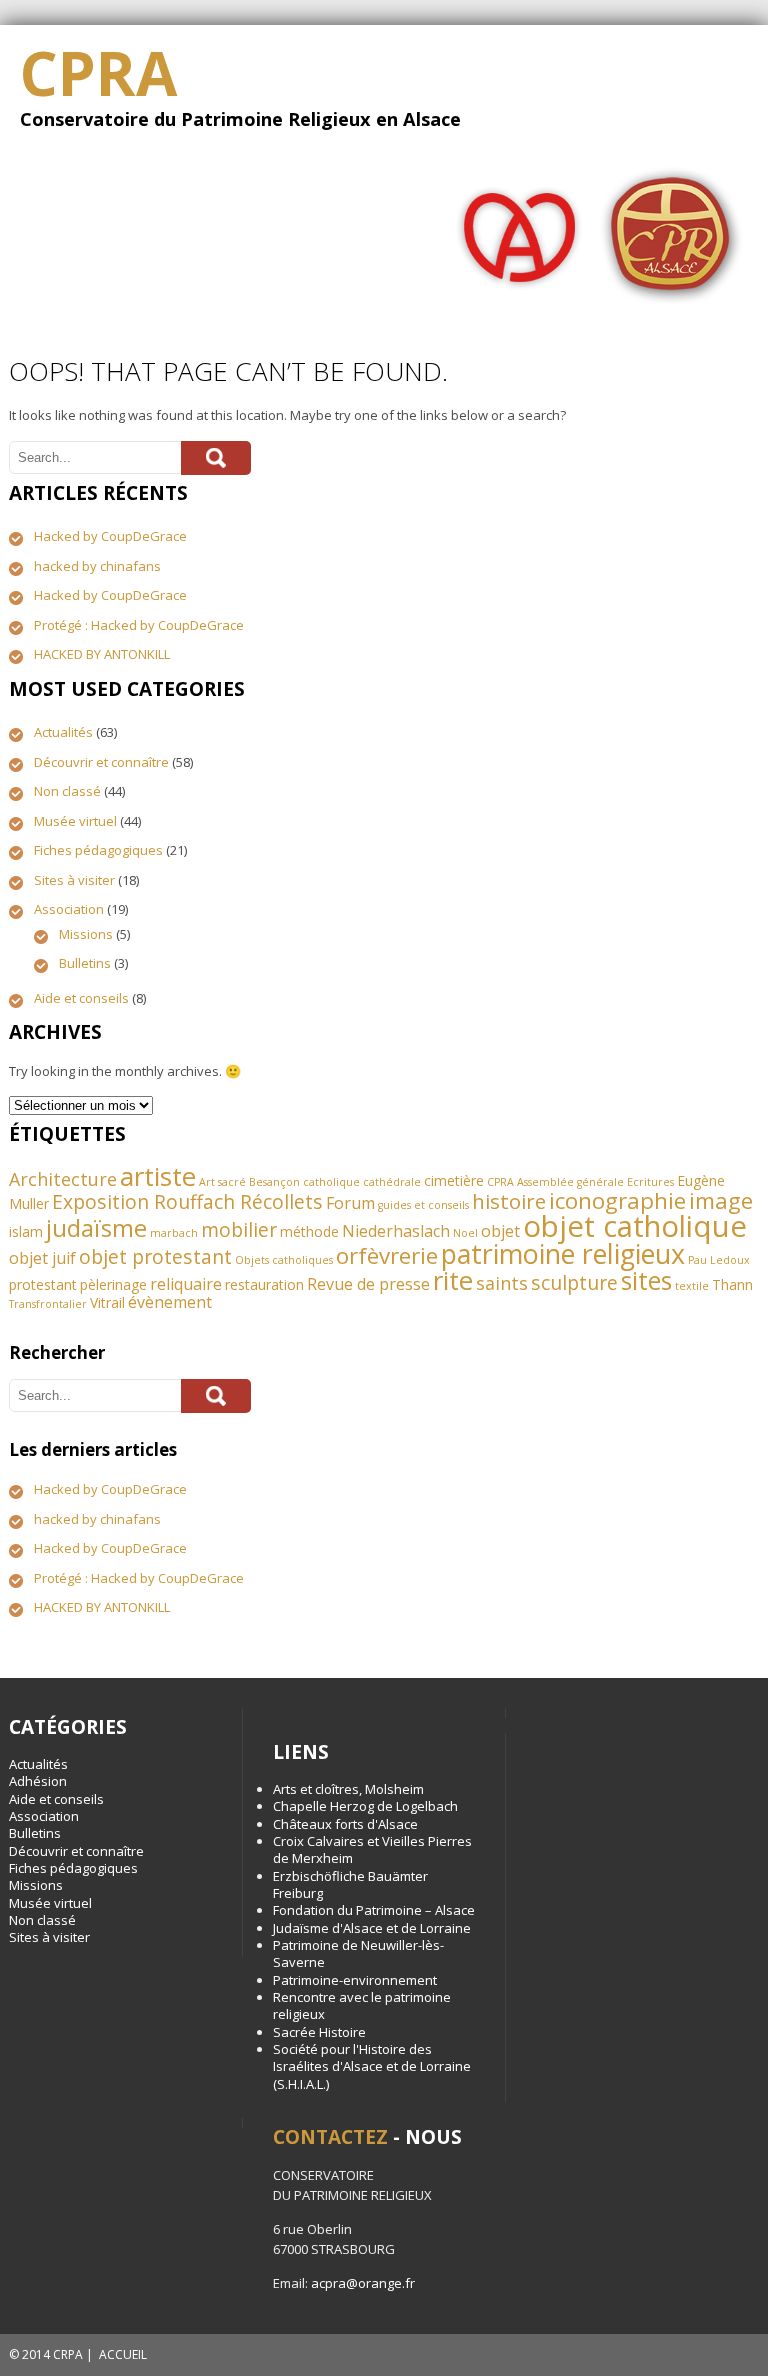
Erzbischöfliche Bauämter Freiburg (350, 1884)
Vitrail (107, 1302)
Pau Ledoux (719, 1260)
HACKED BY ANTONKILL (102, 654)
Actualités (63, 732)
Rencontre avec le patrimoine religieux (362, 2005)
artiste (158, 1176)
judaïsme (96, 1227)
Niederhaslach (396, 1231)
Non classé (67, 791)
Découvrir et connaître (101, 762)
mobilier (239, 1229)
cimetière (454, 1180)
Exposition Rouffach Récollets (187, 1201)
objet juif (42, 1258)
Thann (732, 1284)
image (721, 1200)
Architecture (63, 1179)
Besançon (274, 1182)
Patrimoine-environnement (355, 1980)
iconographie (617, 1200)
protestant (43, 1284)
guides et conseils (423, 1205)
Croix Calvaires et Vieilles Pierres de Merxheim (372, 1849)
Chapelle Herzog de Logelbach (365, 1806)
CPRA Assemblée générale (555, 1182)
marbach (174, 1233)
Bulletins (85, 963)
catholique (331, 1182)
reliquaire (186, 1284)
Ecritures (650, 1182)
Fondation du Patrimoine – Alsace (374, 1910)
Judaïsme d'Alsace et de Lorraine (372, 1928)
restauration (264, 1284)
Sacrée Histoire (319, 2032)
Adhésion (38, 1781)
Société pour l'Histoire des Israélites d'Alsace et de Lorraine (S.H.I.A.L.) (372, 2066)
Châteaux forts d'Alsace (345, 1824)
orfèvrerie (387, 1255)
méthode (309, 1231)
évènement (170, 1302)
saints (502, 1283)
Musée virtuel (75, 821)
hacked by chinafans (97, 566)
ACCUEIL (123, 2354)
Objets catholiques (284, 1260)
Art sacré (222, 1182)
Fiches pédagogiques (98, 850)
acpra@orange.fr (363, 2283)
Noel (465, 1233)
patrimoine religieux (563, 1253)
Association (69, 909)
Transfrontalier (48, 1304)
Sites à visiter (74, 880)
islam (26, 1231)
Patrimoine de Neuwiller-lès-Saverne (358, 1953)
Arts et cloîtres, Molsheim (348, 1789)
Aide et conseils (81, 998)
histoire (509, 1201)
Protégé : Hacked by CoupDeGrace (139, 625)
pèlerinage (113, 1284)
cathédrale (392, 1182)
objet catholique (635, 1226)
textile (692, 1286)
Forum (350, 1203)
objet (500, 1231)
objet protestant (155, 1256)
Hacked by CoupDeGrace (110, 536)
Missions (86, 934)
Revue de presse (368, 1284)
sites (646, 1280)
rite (453, 1280)
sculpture (574, 1282)
